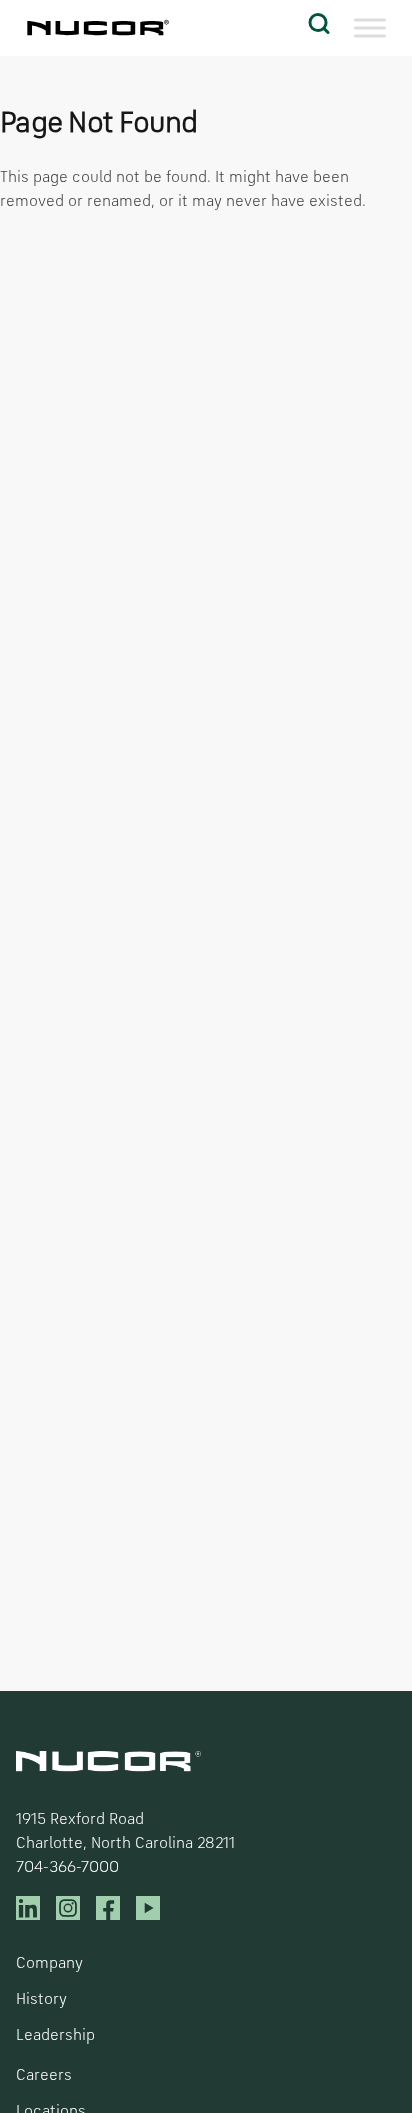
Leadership (55, 2036)
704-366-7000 (67, 1868)
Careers (44, 2076)
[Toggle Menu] (370, 28)
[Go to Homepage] (96, 28)
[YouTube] (148, 1908)
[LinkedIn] (28, 1908)
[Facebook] (108, 1908)
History (41, 2000)
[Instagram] (68, 1908)
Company (49, 1964)
